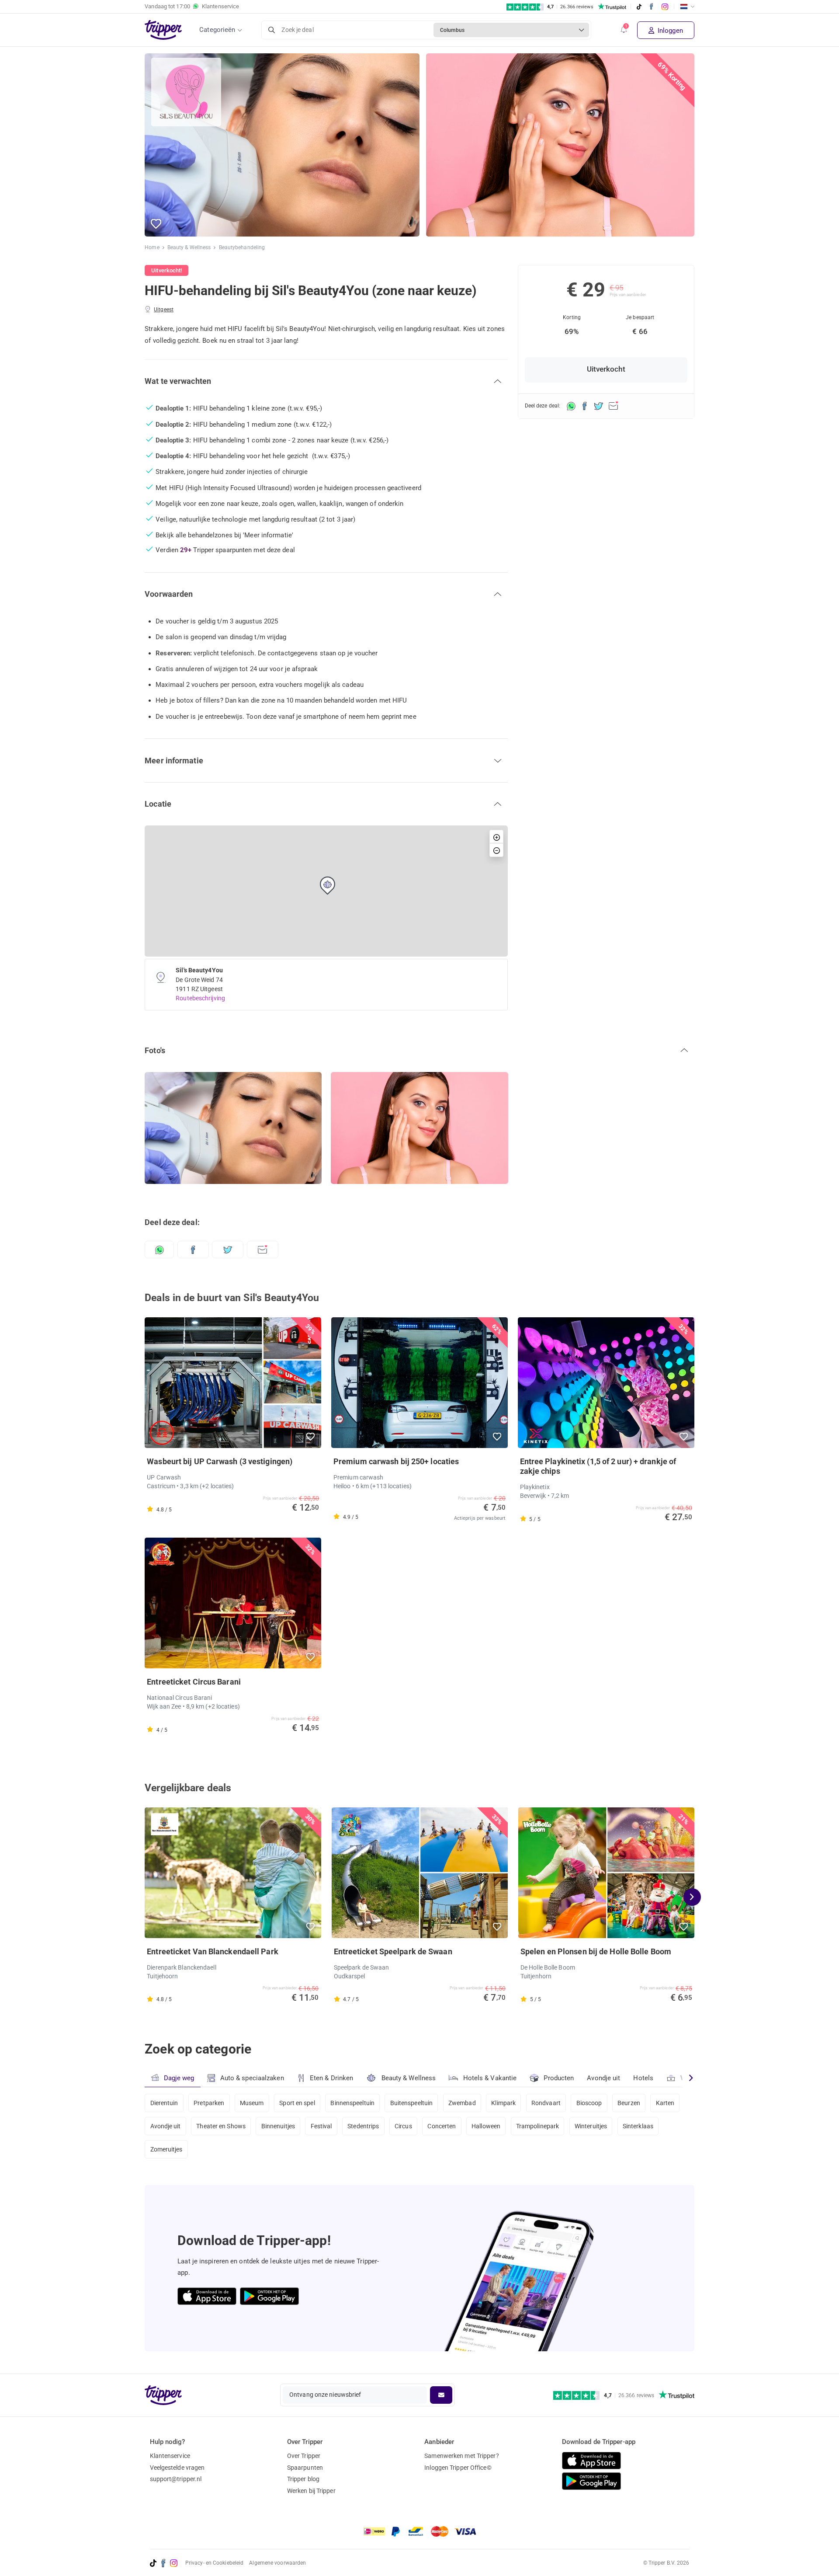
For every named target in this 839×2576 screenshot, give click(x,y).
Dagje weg (179, 2078)
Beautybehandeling (242, 247)
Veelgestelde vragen (177, 2468)
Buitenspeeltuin (412, 2103)
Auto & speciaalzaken (252, 2078)
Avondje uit (603, 2078)
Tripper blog (303, 2479)
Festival (321, 2126)
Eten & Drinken (331, 2078)
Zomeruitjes (166, 2149)
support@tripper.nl (176, 2479)
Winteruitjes (591, 2126)
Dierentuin (164, 2103)
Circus (403, 2126)
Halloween (486, 2126)
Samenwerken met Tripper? (461, 2456)
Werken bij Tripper (311, 2491)
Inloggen (669, 31)
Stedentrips (363, 2126)
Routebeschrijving (200, 998)
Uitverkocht (606, 369)
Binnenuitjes (278, 2126)
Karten (665, 2103)
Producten (559, 2078)
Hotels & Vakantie (490, 2078)
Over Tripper (304, 2456)
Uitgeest (164, 310)
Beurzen (629, 2103)
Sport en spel (297, 2103)
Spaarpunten (305, 2468)
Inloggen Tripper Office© (458, 2468)
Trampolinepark (537, 2126)
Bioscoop (589, 2103)
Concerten (442, 2126)
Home (152, 247)
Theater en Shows (221, 2126)
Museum (252, 2103)
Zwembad (462, 2103)
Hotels (643, 2078)
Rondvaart (546, 2103)
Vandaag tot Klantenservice (192, 6)
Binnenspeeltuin (352, 2103)
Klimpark (503, 2103)
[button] (624, 30)
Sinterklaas (638, 2126)
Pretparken (209, 2103)
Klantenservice (170, 2456)
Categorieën (217, 30)
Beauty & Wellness (189, 247)
